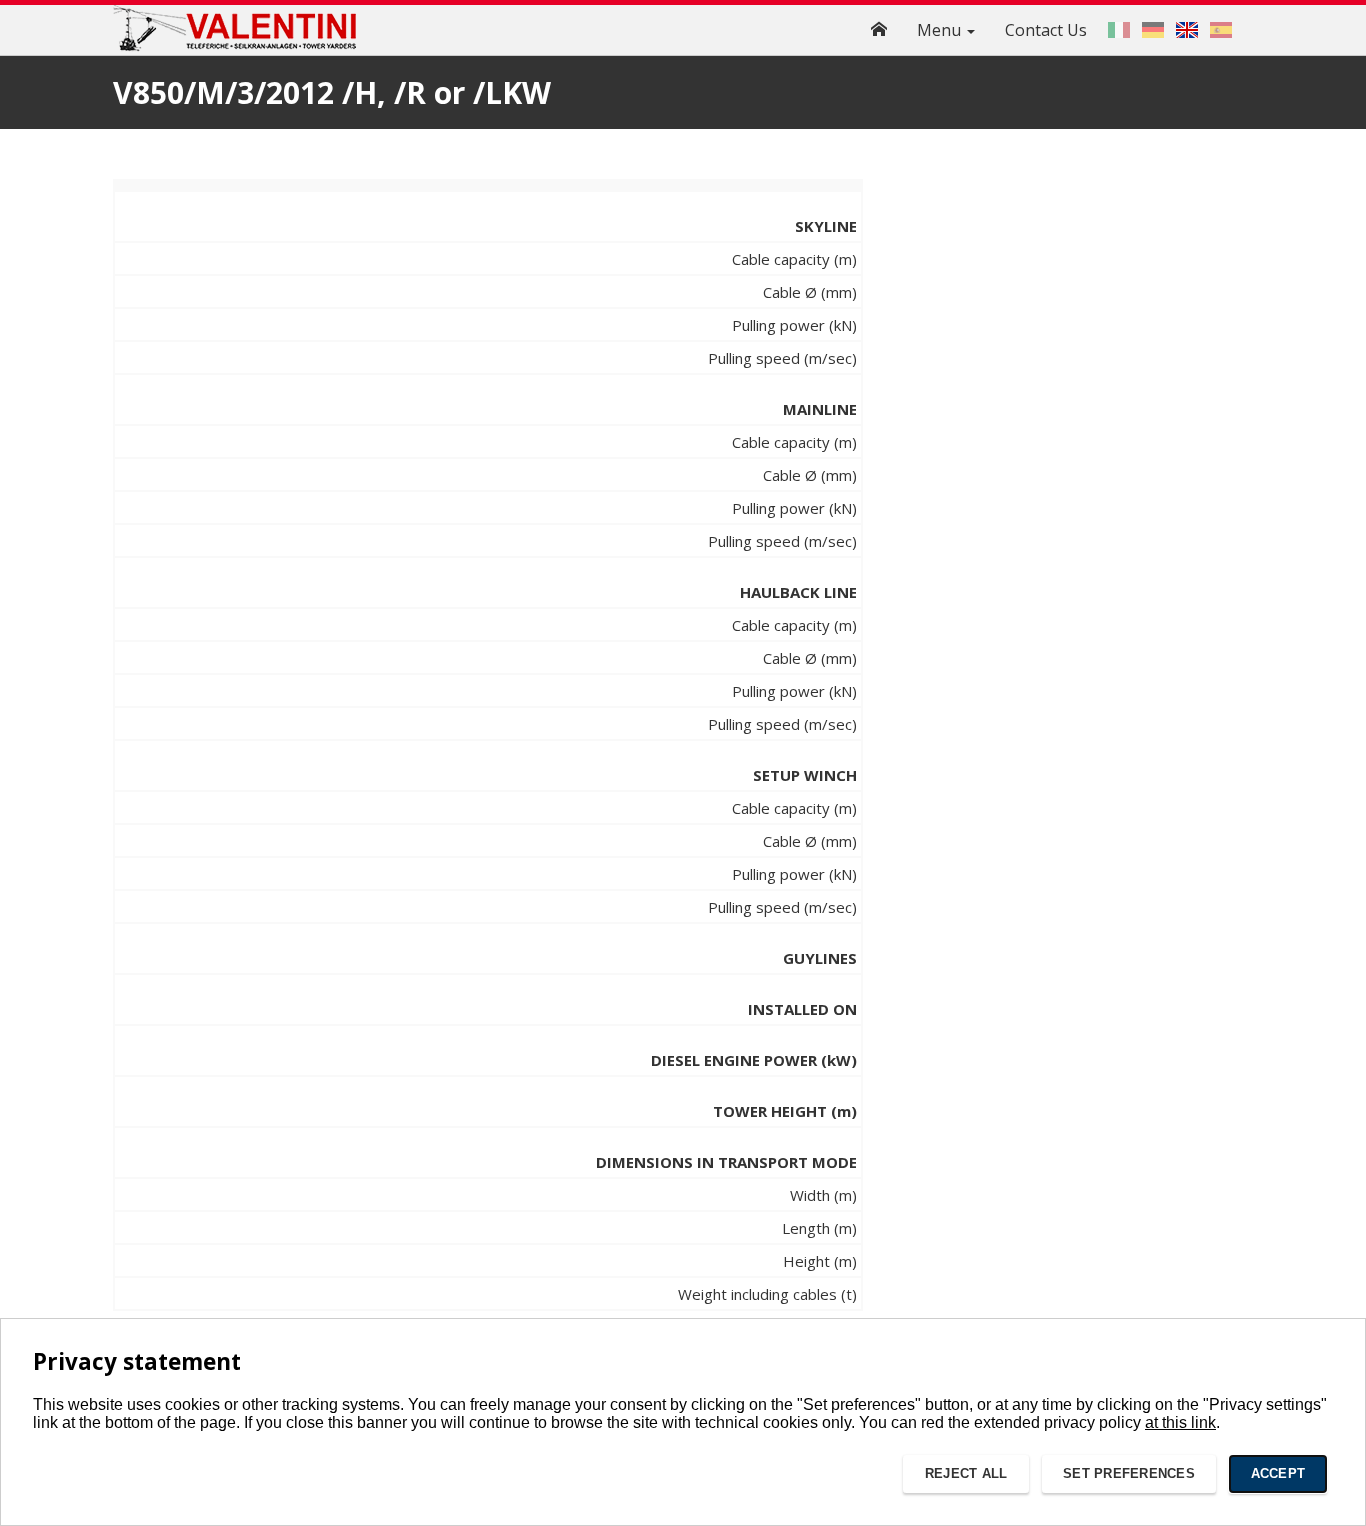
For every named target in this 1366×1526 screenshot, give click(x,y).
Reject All (966, 1473)
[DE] (1153, 30)
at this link (1180, 1422)
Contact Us (1046, 30)
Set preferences (1129, 1473)
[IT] (1119, 30)
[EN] (1187, 30)
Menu (941, 30)
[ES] (1221, 30)
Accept (1278, 1473)
